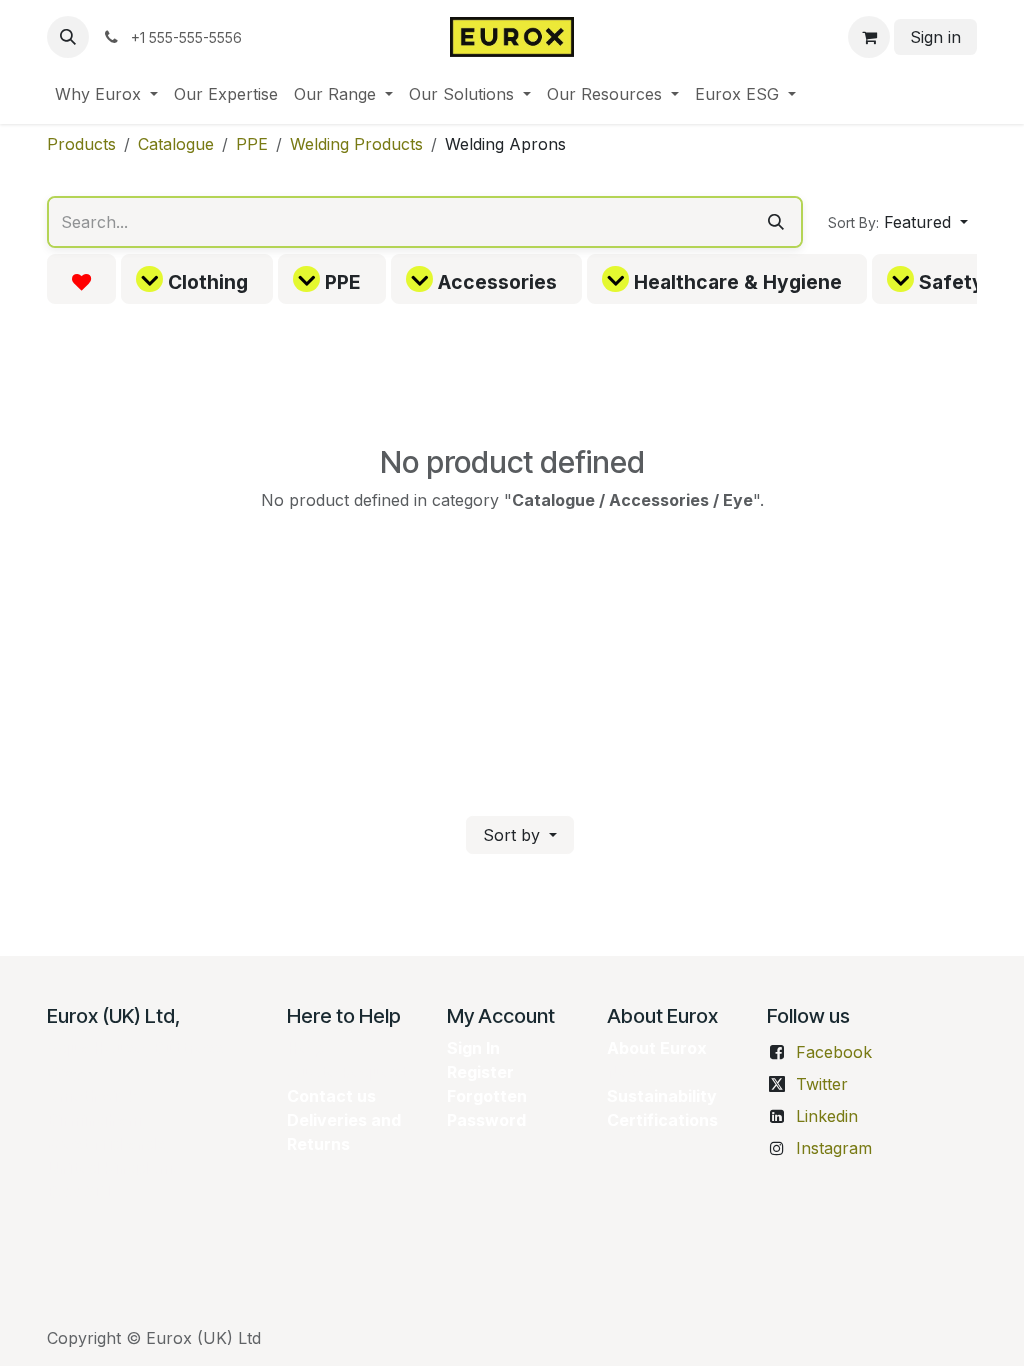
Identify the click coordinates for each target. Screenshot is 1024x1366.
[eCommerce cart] (869, 37)
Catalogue (176, 144)
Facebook (834, 1052)
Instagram (834, 1148)
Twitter (822, 1084)
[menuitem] (106, 94)
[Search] (776, 222)
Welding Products (356, 144)
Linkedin (827, 1116)
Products (81, 144)
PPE (252, 144)
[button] (68, 37)
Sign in (935, 37)
